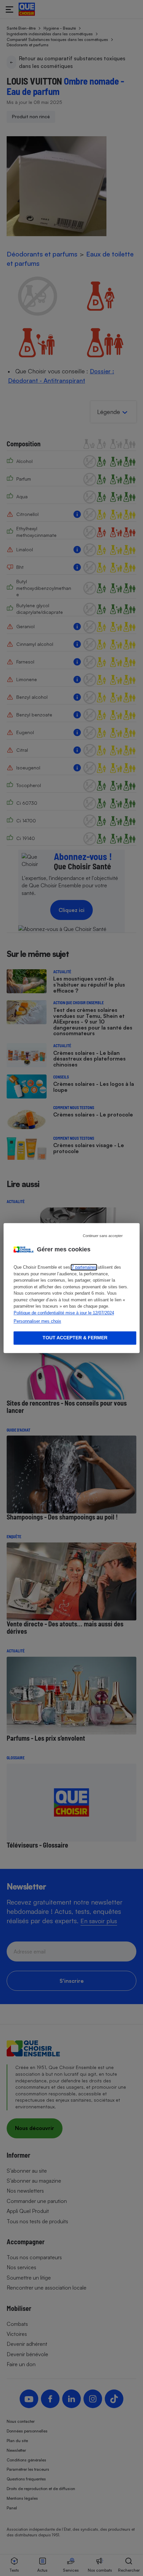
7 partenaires (84, 1267)
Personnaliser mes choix (37, 1321)
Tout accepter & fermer (75, 1338)
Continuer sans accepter (103, 1236)
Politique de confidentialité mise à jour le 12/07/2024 (64, 1313)
